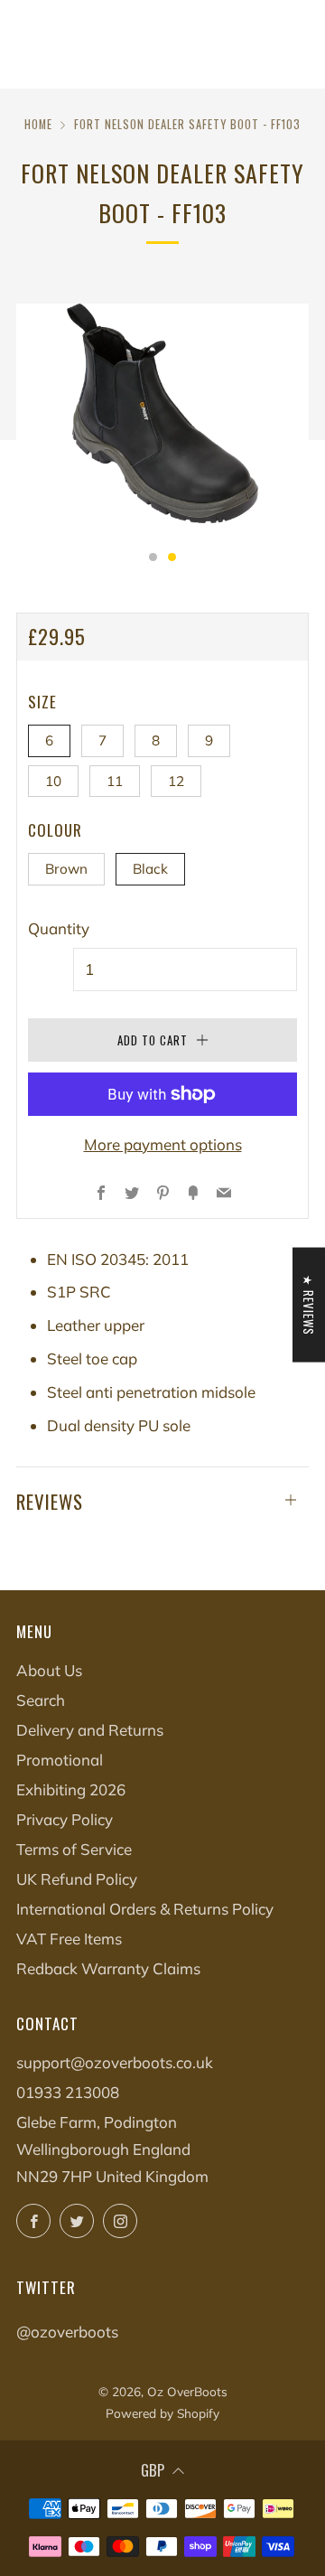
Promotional (60, 1760)
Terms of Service (74, 1849)
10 (53, 781)
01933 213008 (68, 2092)
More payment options (163, 1144)
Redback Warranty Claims (108, 1968)
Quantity (59, 928)
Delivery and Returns (90, 1730)
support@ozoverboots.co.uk (115, 2062)
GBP (153, 2470)
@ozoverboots (67, 2332)
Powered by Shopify (162, 2413)
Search (41, 1700)
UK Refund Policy (77, 1879)
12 (176, 781)
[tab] (153, 557)
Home (38, 124)
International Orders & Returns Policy (145, 1909)
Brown (66, 869)
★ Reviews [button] (309, 1304)
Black (150, 869)
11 (115, 781)
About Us (49, 1670)
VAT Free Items (69, 1939)
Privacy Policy (65, 1819)
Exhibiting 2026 (71, 1789)
